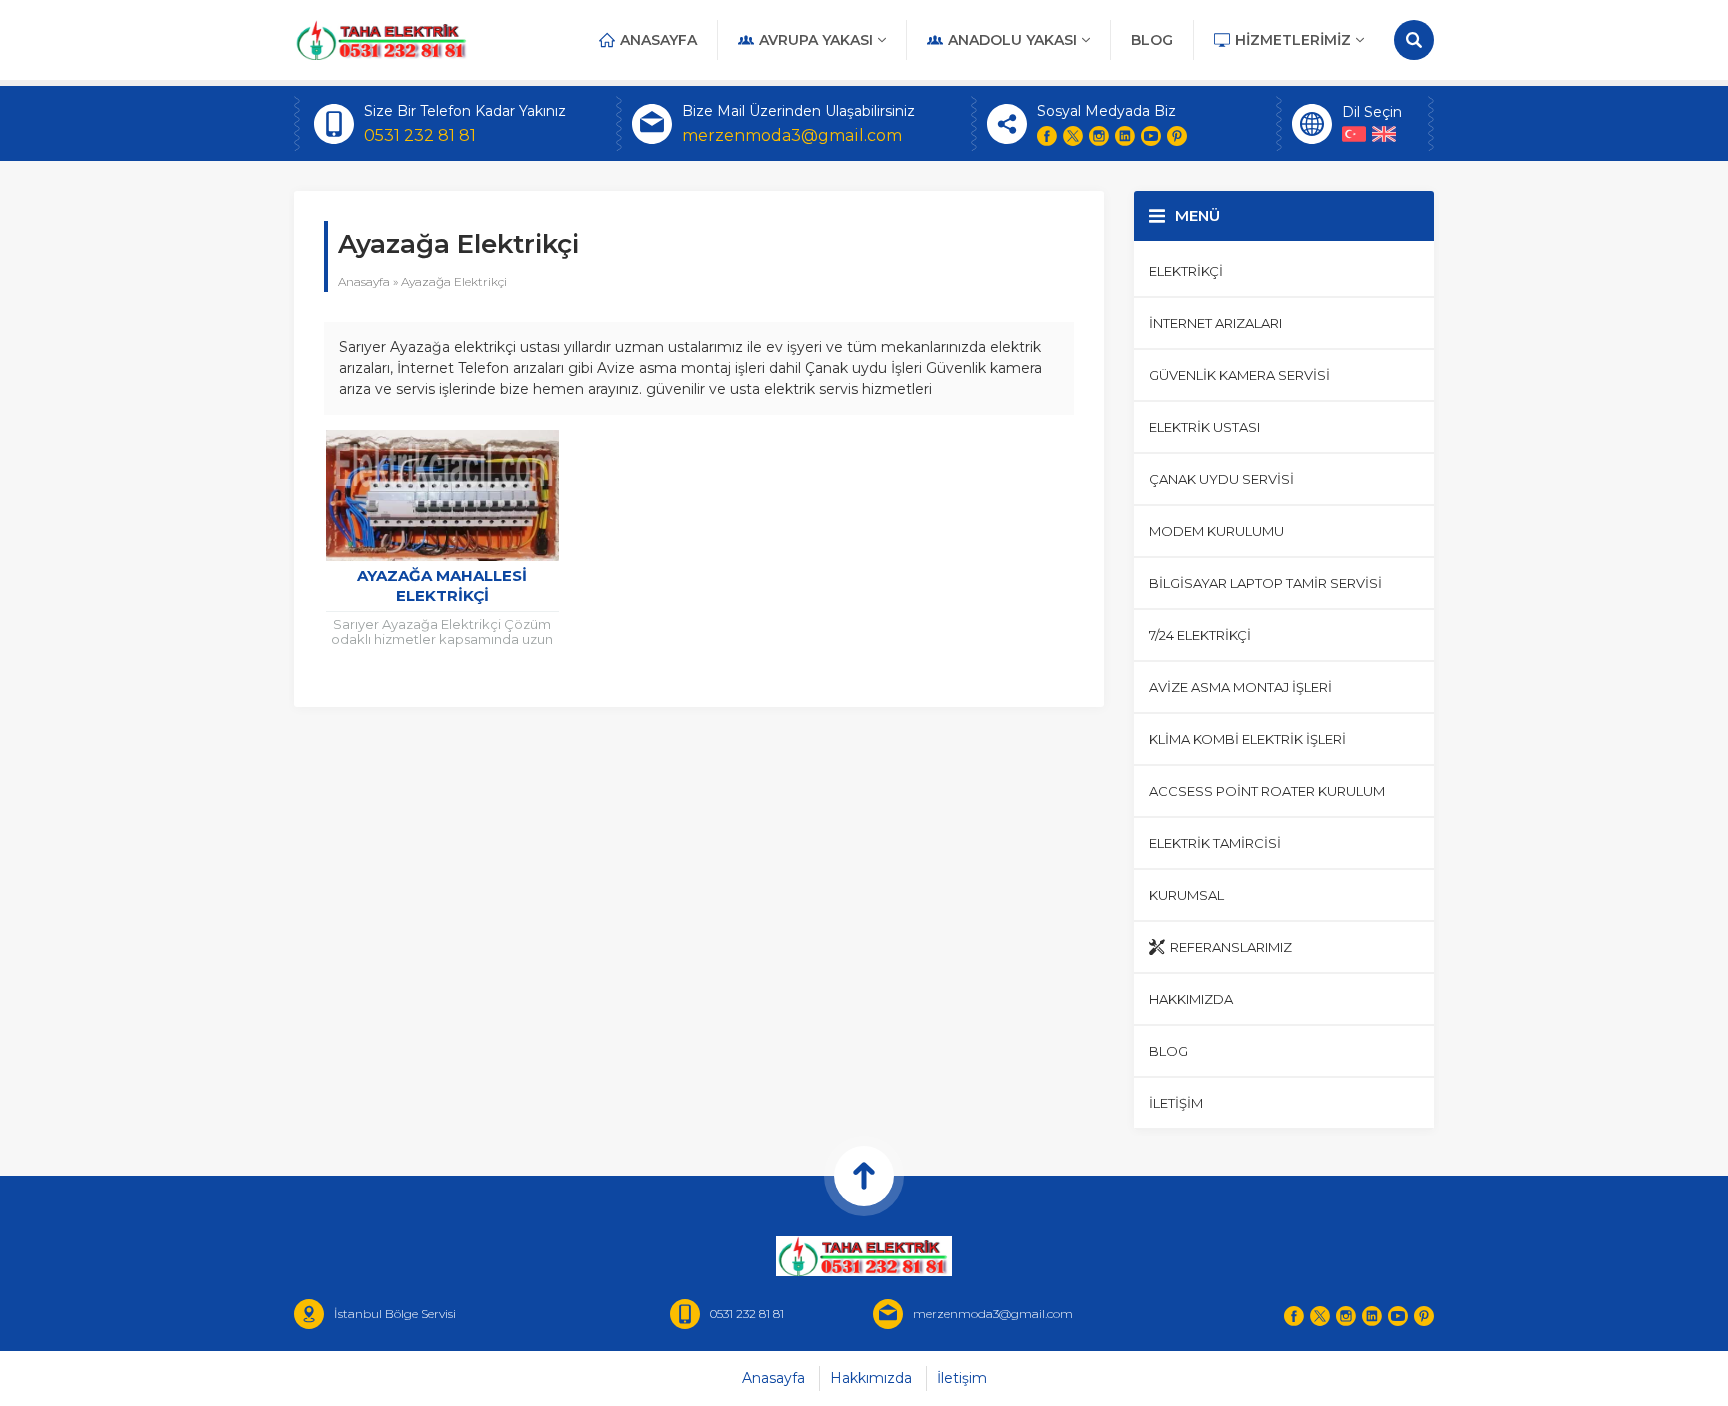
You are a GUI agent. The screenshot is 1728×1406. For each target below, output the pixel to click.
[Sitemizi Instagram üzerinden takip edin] (1099, 136)
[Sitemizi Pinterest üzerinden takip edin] (1177, 136)
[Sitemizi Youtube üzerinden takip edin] (1151, 136)
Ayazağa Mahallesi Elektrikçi (442, 585)
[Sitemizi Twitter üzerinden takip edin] (1073, 136)
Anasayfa (364, 281)
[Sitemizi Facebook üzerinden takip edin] (1047, 136)
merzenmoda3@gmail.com (792, 135)
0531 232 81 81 (420, 135)
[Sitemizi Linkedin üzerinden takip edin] (1125, 136)
